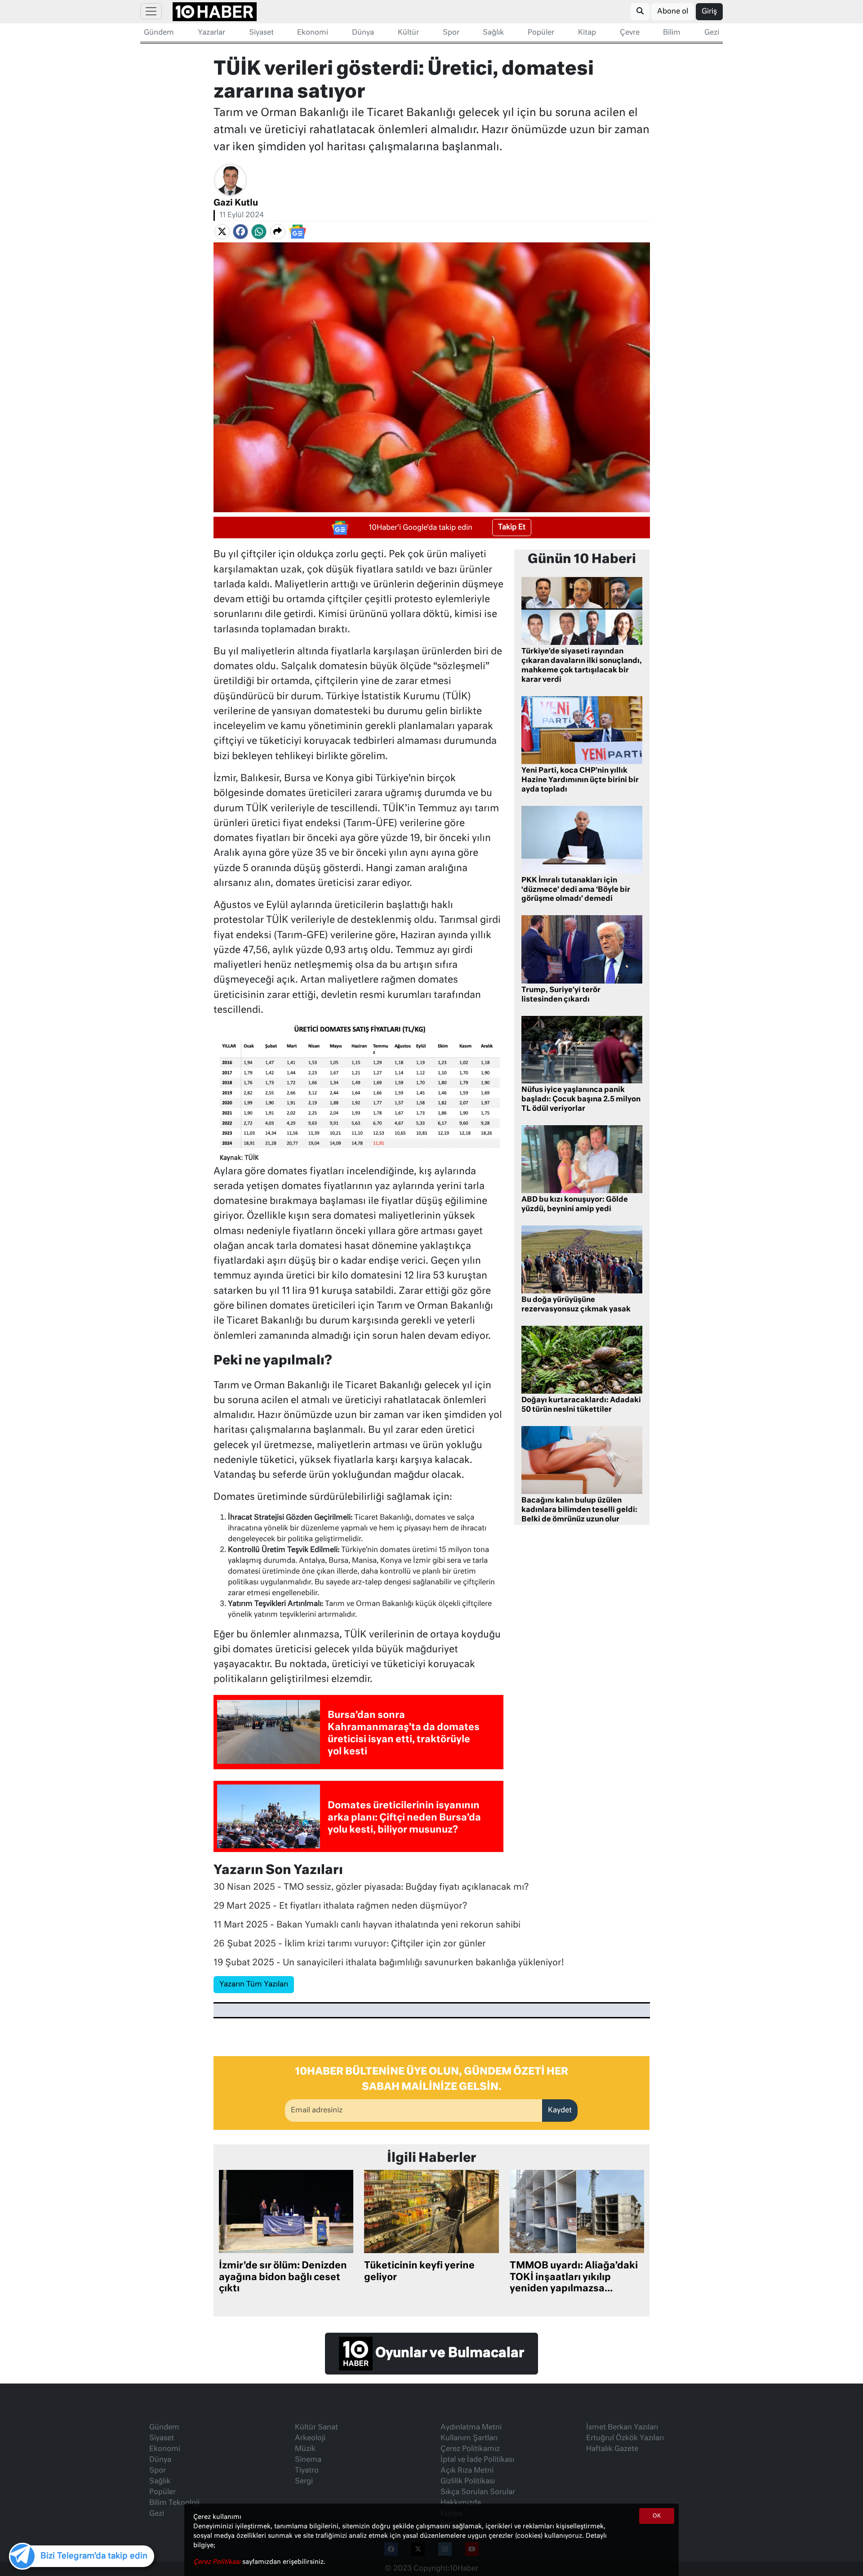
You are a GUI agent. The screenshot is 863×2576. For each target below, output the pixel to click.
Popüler (541, 33)
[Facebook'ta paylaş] (240, 232)
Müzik (305, 2449)
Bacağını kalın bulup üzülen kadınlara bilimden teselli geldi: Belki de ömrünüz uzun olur (579, 1510)
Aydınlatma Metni (471, 2428)
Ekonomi (313, 33)
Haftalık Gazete (612, 2449)
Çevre (630, 33)
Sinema (308, 2460)
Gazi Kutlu (236, 203)
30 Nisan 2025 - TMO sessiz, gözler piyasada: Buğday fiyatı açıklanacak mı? (373, 1887)
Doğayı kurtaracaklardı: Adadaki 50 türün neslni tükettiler (581, 1405)
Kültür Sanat (316, 2428)
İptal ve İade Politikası (477, 2460)
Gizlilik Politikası (468, 2482)
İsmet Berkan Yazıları (622, 2428)
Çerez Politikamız (470, 2449)
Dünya (363, 33)
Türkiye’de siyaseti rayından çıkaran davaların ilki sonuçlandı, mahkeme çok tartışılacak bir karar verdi (582, 666)
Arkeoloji (310, 2438)
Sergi (304, 2482)
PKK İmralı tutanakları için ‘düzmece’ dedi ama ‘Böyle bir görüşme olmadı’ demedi (576, 890)
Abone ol (673, 12)
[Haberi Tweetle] (222, 232)
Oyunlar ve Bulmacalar (448, 2353)
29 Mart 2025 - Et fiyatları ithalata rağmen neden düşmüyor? (340, 1906)
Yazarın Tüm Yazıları (254, 1985)
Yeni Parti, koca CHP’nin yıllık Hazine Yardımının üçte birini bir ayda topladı (580, 780)
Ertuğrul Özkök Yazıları (625, 2438)
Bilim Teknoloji (174, 2503)
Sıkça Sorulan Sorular (478, 2492)
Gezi (712, 33)
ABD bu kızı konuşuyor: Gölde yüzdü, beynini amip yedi (575, 1205)
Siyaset (261, 33)
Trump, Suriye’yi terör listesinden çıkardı (561, 995)
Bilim (672, 33)
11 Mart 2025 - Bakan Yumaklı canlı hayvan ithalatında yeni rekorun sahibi (367, 1925)
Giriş (709, 12)
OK (657, 2516)
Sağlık (493, 33)
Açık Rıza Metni (467, 2471)
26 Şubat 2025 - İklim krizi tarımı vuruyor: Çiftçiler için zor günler (350, 1944)
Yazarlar (211, 33)
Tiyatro (307, 2471)
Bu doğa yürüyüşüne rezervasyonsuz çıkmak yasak (576, 1305)
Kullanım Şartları (469, 2438)
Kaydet (560, 2111)
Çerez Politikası (218, 2562)
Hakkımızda (461, 2503)
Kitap (587, 33)
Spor (451, 33)
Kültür (408, 33)
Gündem (159, 33)
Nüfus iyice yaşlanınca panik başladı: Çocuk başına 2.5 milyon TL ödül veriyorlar (581, 1100)
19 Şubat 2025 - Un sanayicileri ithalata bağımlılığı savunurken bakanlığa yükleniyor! (389, 1963)
